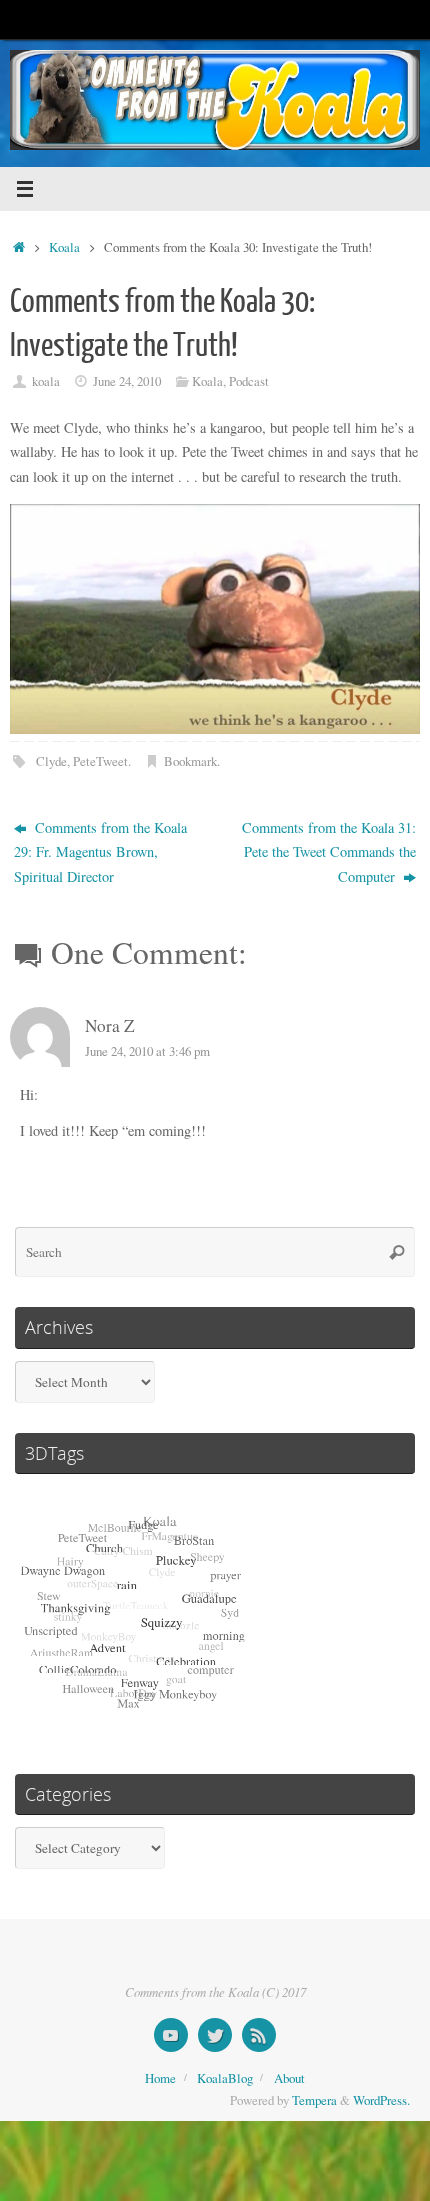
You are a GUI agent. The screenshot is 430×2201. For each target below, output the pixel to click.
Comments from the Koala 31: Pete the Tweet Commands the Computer (329, 852)
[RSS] (259, 2035)
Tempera (314, 2100)
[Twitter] (215, 2035)
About (289, 2078)
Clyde (51, 761)
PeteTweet (100, 761)
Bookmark (190, 761)
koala (46, 381)
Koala (64, 247)
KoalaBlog (225, 2078)
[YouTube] (171, 2035)
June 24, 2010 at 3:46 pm (147, 1051)
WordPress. (381, 2100)
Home (160, 2078)
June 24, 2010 (127, 381)
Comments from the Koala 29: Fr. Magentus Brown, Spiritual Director (100, 852)
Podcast (249, 381)
